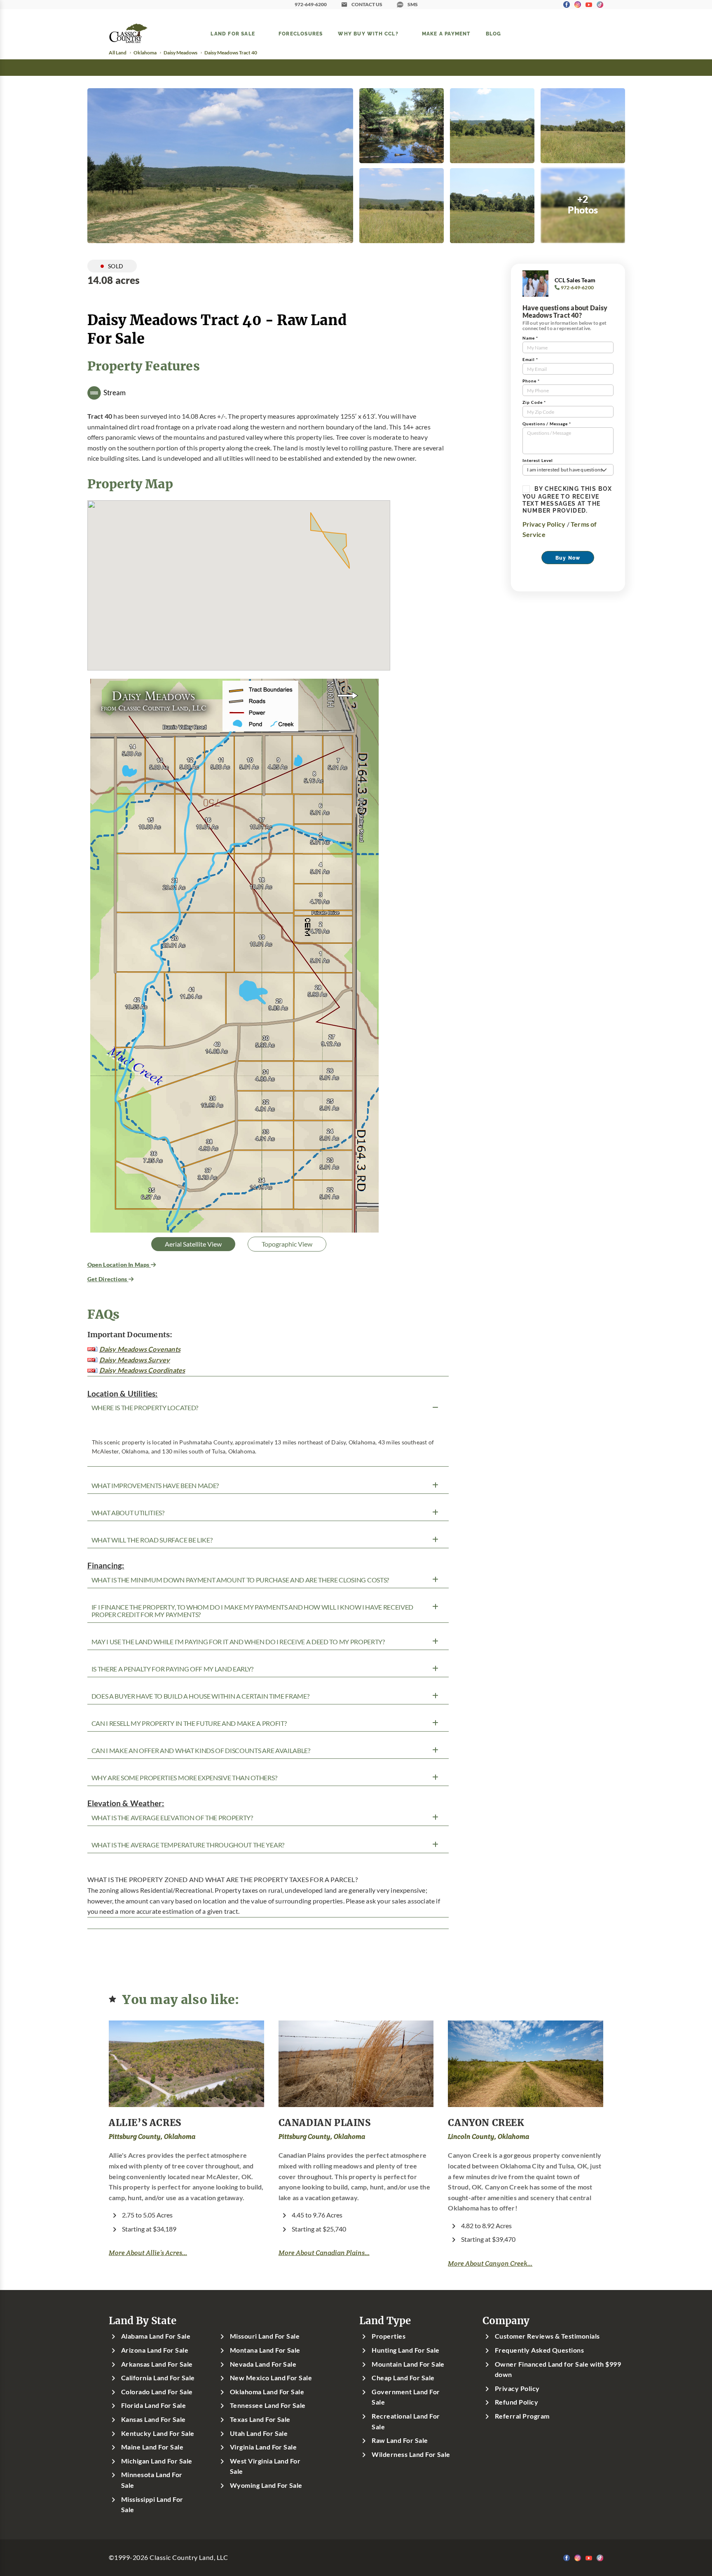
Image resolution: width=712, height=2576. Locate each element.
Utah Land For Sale (259, 2433)
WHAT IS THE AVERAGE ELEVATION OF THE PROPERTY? (172, 1818)
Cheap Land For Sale (403, 2378)
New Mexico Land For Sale (271, 2378)
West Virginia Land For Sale (265, 2466)
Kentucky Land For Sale (158, 2433)
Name (530, 338)
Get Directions (108, 1279)
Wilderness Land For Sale (411, 2454)
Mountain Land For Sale (408, 2364)
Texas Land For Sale (260, 2419)
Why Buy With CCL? (368, 33)
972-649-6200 (311, 4)
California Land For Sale (158, 2378)
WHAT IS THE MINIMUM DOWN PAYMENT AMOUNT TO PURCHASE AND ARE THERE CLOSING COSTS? (240, 1580)
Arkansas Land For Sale (157, 2364)
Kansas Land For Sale (153, 2419)
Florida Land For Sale (153, 2405)
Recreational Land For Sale (406, 2421)
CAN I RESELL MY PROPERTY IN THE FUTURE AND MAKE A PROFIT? (189, 1723)
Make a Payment (446, 33)
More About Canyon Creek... (490, 2263)
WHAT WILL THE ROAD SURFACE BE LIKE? (152, 1540)
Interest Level (538, 461)
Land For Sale (233, 33)
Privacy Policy (544, 524)
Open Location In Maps (119, 1265)
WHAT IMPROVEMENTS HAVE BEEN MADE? (155, 1486)
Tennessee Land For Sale (268, 2405)
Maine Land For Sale (152, 2447)
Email (530, 360)
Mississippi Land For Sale (152, 2505)
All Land (118, 53)
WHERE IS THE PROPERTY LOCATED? (145, 1408)
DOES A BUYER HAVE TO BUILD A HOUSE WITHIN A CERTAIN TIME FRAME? (200, 1696)
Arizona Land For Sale (155, 2350)
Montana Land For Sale (265, 2350)
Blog (494, 33)
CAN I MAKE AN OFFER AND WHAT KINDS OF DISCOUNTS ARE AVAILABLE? (201, 1751)
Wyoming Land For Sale (266, 2485)
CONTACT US (367, 4)
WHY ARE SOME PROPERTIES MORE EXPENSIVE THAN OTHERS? (184, 1778)
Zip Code (534, 402)
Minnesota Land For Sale (152, 2480)
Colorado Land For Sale (157, 2392)
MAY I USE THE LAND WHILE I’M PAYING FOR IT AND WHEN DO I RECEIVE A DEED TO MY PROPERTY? (238, 1642)
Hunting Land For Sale (405, 2350)
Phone (531, 381)
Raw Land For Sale (400, 2440)
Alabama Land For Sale (156, 2336)
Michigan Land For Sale (157, 2461)
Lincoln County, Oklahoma (488, 2137)
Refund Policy (516, 2402)
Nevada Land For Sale (263, 2364)
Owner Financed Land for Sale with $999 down (558, 2370)
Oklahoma (145, 53)
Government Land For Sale (406, 2397)
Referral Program (522, 2416)
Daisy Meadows (180, 53)
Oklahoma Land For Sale (267, 2392)
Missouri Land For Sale (265, 2336)
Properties (389, 2336)
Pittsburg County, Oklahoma (152, 2137)
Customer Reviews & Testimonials (547, 2336)
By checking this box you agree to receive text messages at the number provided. (567, 499)
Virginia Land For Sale (263, 2447)
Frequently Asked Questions (539, 2350)
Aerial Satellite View (193, 1244)
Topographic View (287, 1244)
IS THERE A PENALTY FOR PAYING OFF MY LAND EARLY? (173, 1669)
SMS (413, 4)
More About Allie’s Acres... (148, 2253)
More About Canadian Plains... (324, 2253)
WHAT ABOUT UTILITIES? (128, 1513)
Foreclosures (301, 33)
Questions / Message (547, 424)
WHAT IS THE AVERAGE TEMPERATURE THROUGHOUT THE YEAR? (188, 1845)
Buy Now (568, 558)
